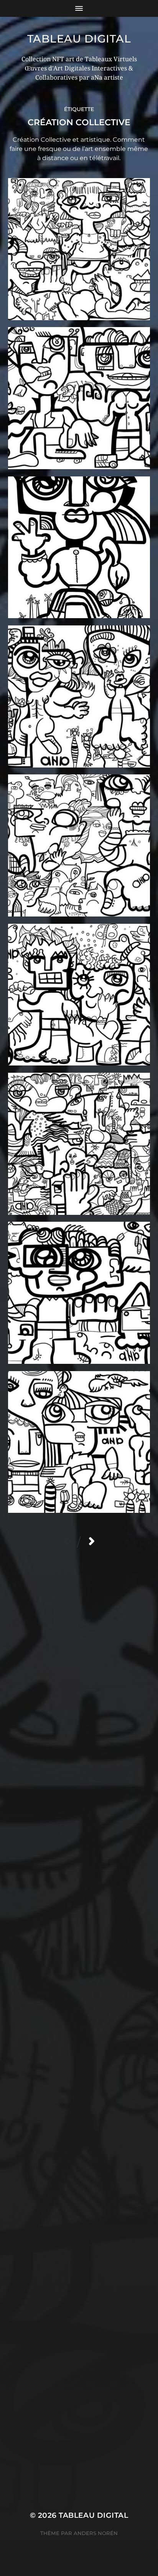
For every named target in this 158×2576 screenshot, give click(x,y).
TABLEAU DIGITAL (79, 39)
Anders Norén (96, 2533)
